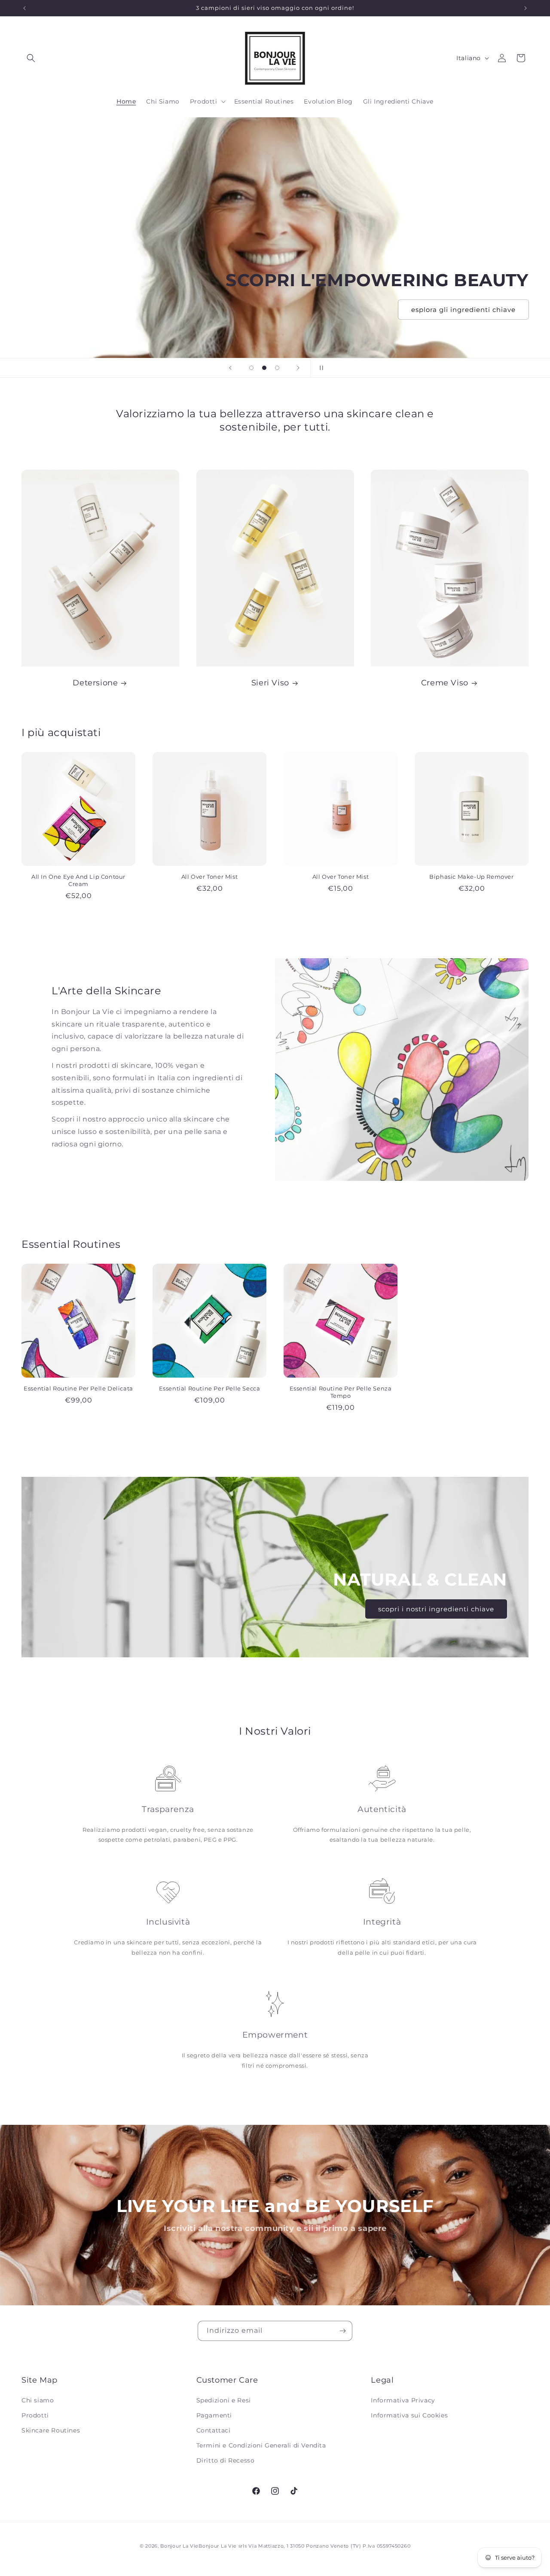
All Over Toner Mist (209, 877)
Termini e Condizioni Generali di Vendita (261, 2445)
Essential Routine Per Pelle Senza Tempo (341, 1392)
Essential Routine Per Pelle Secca (210, 1388)
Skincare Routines (51, 2430)
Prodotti (35, 2415)
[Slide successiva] (298, 368)
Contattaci (214, 2430)
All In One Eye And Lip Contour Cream (78, 880)
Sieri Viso (270, 683)
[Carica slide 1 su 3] (251, 368)
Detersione (95, 683)
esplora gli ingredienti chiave (463, 309)
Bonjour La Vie (179, 2546)
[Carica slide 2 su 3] (264, 368)
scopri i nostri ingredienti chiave (436, 1609)
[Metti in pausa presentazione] (320, 368)
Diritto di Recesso (226, 2460)
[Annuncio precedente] (24, 8)
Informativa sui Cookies (409, 2415)
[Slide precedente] (230, 368)
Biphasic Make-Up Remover (471, 877)
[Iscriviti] (342, 2331)
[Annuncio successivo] (526, 8)
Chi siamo (38, 2400)
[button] (31, 58)
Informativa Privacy (403, 2400)
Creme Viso (445, 683)
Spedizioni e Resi (224, 2400)
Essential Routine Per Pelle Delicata (78, 1388)
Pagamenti (214, 2415)
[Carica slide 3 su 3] (277, 368)
